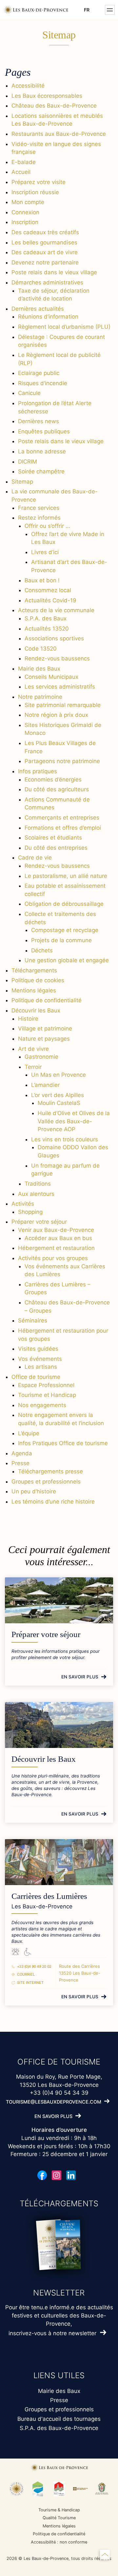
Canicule (29, 393)
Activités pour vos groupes (53, 1258)
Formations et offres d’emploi (63, 828)
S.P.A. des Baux (46, 618)
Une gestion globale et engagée (67, 960)
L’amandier (45, 1085)
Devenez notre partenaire (45, 262)
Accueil (21, 172)
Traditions (38, 1184)
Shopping (30, 1212)
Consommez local (48, 590)
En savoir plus (80, 1677)
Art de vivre (33, 1049)
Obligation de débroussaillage (64, 904)
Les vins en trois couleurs (65, 1139)
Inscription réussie (35, 192)
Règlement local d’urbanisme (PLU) (64, 327)
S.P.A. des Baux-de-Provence (59, 2428)
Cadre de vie (35, 858)
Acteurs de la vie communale (56, 610)
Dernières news (39, 421)
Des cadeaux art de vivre (45, 252)
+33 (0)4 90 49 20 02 (34, 1966)
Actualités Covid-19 (50, 600)
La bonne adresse (42, 451)
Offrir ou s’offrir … (47, 526)
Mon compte (28, 202)
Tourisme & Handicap (59, 2510)
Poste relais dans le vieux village (54, 272)
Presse (20, 1463)
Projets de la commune (61, 940)
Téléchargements (34, 970)
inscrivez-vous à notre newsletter (52, 2333)
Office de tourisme (36, 1377)
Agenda (22, 1453)
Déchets (42, 950)
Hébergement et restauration (56, 1248)
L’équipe (29, 1433)
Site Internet (30, 1983)
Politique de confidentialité (47, 1000)
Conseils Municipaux (51, 677)
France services (39, 508)
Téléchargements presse (50, 1471)
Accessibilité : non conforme (59, 2542)
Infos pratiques (38, 771)
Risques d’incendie (43, 383)
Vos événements (40, 1359)
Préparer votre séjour (39, 1222)
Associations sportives (54, 638)
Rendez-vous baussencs (57, 658)
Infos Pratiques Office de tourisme (63, 1443)
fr (87, 10)
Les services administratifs (60, 687)
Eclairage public (39, 373)
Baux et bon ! (42, 580)
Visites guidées (38, 1349)
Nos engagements (42, 1405)
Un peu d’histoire (34, 1491)
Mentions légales (34, 990)
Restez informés (39, 518)
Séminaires (33, 1320)
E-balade (24, 162)
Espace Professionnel (46, 1385)
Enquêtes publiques (44, 431)
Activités (23, 1204)
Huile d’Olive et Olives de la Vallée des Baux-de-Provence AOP (74, 1121)
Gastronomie (41, 1057)
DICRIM (28, 462)
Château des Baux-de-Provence (54, 106)
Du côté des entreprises (56, 848)
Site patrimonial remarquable (63, 705)
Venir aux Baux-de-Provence (56, 1230)
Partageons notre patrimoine (62, 761)
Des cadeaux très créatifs (45, 232)
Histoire (28, 1019)
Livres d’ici (45, 552)
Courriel (26, 1974)
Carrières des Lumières (49, 1896)
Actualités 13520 (47, 629)
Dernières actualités (38, 309)
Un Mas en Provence (59, 1075)
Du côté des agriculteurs (57, 789)
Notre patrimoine (40, 697)
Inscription (25, 222)
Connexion (25, 212)
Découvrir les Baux (36, 1010)
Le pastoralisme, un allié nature (66, 876)
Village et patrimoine (45, 1028)
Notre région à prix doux (56, 715)
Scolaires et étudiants (53, 838)
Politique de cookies (38, 980)
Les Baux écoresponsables (47, 96)
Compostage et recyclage (65, 930)
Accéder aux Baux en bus (58, 1238)
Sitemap (22, 482)
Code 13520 (41, 649)
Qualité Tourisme (59, 2518)
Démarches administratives (47, 282)
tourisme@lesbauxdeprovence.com (54, 2101)
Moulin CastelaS (59, 1103)
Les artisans (41, 1367)
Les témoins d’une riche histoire (53, 1502)
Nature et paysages (44, 1039)
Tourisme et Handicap (47, 1395)
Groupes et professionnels (46, 1482)
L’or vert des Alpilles (58, 1095)
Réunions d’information (48, 317)
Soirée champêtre (41, 471)
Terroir (33, 1067)
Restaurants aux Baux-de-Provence (59, 134)
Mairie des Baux (39, 669)
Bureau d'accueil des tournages (59, 2419)
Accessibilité (28, 86)
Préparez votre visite (39, 182)
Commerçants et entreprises (62, 818)
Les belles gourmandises (44, 242)
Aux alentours (36, 1194)
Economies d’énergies (53, 779)
